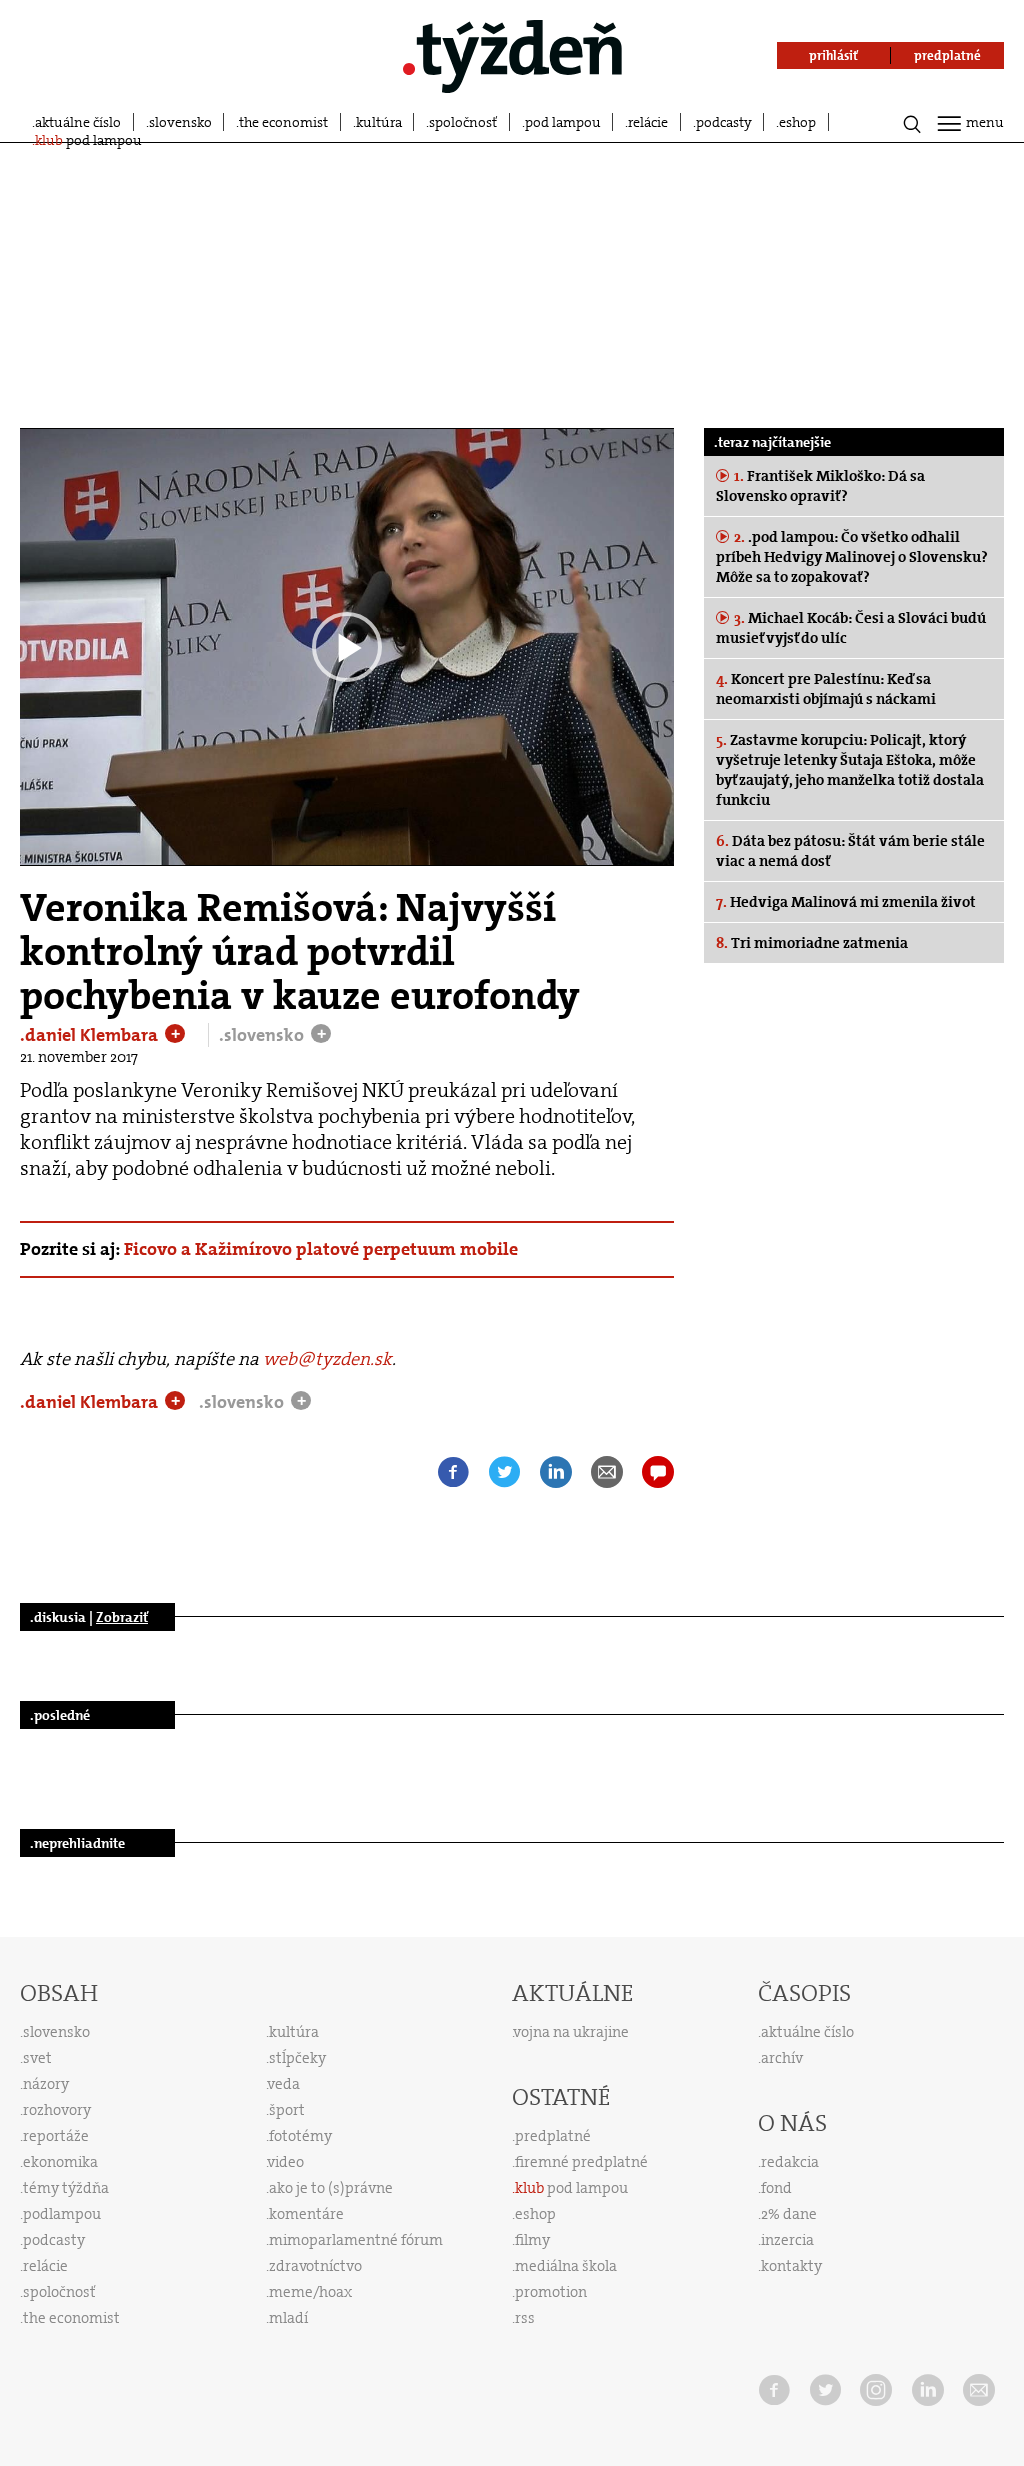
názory (46, 2084)
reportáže (56, 2136)
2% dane (789, 2214)
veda (284, 2084)
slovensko (180, 122)
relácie (648, 122)
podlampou (62, 2214)
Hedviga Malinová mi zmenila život (846, 902)
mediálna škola (566, 2266)
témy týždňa (66, 2188)
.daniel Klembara (91, 1035)
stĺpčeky (297, 2058)
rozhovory (57, 2110)
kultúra (379, 122)
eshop (797, 122)
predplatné (553, 2136)
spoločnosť (463, 122)
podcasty (724, 122)
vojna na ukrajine (571, 2032)
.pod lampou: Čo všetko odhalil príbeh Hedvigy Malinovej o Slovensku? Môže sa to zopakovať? (852, 557)
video (286, 2162)
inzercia (787, 2240)
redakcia (790, 2162)
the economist (283, 122)
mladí (288, 2318)
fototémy (300, 2136)
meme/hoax (310, 2292)
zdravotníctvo (315, 2266)
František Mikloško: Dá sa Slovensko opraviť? (820, 486)
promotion (551, 2292)
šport (287, 2110)
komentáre (306, 2214)
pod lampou (563, 122)
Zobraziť (122, 1617)
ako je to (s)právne (331, 2188)
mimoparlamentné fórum (356, 2240)
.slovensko (263, 1035)
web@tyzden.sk (327, 1359)
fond (776, 2188)
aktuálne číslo (78, 122)
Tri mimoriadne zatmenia (812, 943)
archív (782, 2058)
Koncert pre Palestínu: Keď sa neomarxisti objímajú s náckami (826, 689)
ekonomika (60, 2162)
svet (37, 2058)
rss (525, 2318)
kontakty (791, 2266)
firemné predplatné (581, 2162)
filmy (532, 2240)
